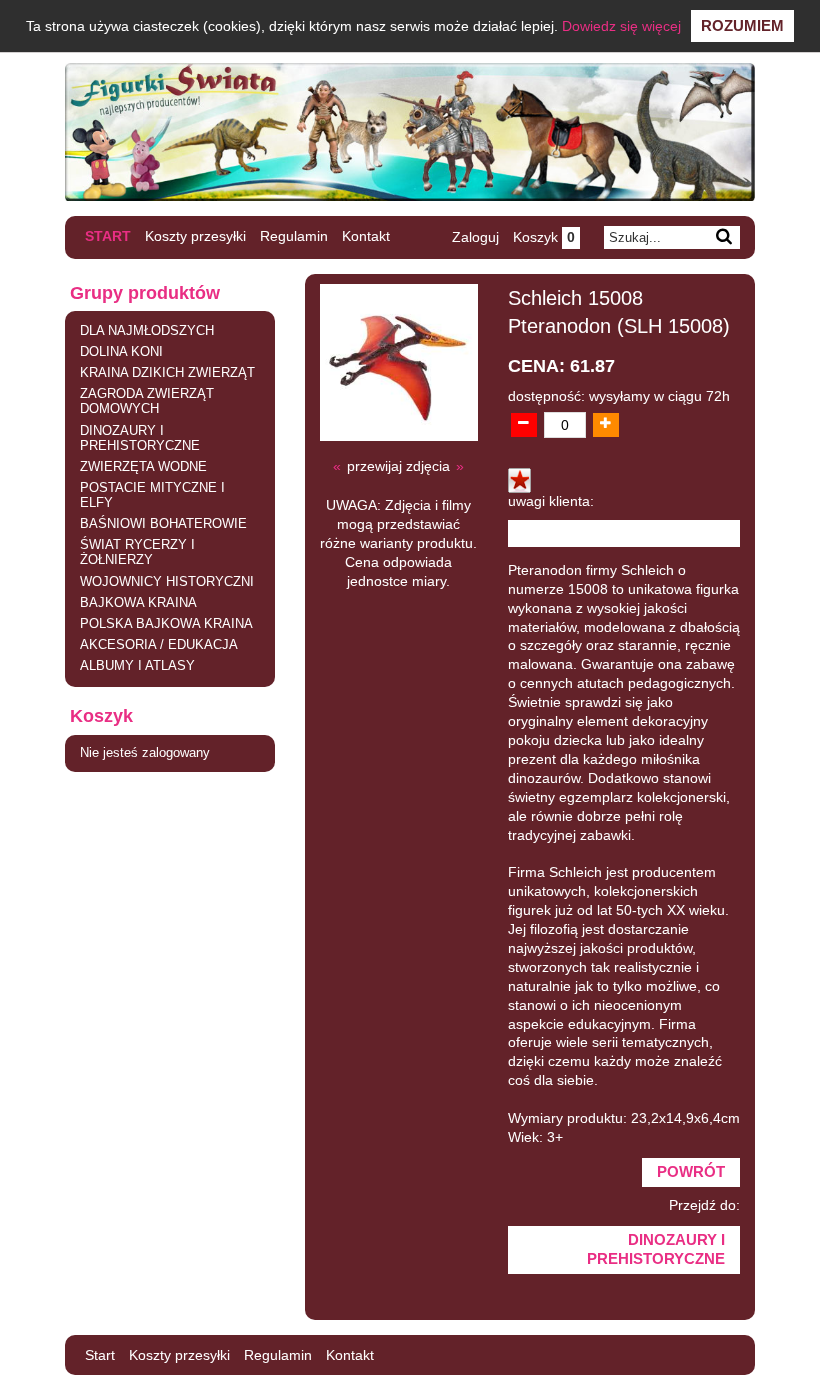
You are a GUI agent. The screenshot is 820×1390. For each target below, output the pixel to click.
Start (108, 236)
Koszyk (544, 237)
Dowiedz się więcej (621, 26)
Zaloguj (475, 237)
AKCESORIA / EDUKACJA (159, 645)
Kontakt (366, 236)
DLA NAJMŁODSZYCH (147, 331)
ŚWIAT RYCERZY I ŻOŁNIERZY (137, 552)
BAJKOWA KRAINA (138, 603)
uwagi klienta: (551, 501)
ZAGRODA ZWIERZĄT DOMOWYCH (147, 401)
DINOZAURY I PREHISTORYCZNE (140, 438)
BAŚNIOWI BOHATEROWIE (163, 524)
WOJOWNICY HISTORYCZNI (167, 582)
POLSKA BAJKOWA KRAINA (166, 624)
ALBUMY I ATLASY (137, 666)
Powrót (691, 1172)
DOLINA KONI (121, 352)
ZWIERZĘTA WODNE (143, 467)
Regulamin (294, 236)
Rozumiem (742, 25)
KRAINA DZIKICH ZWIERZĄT (167, 373)
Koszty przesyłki (195, 236)
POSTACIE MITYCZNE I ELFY (152, 495)
